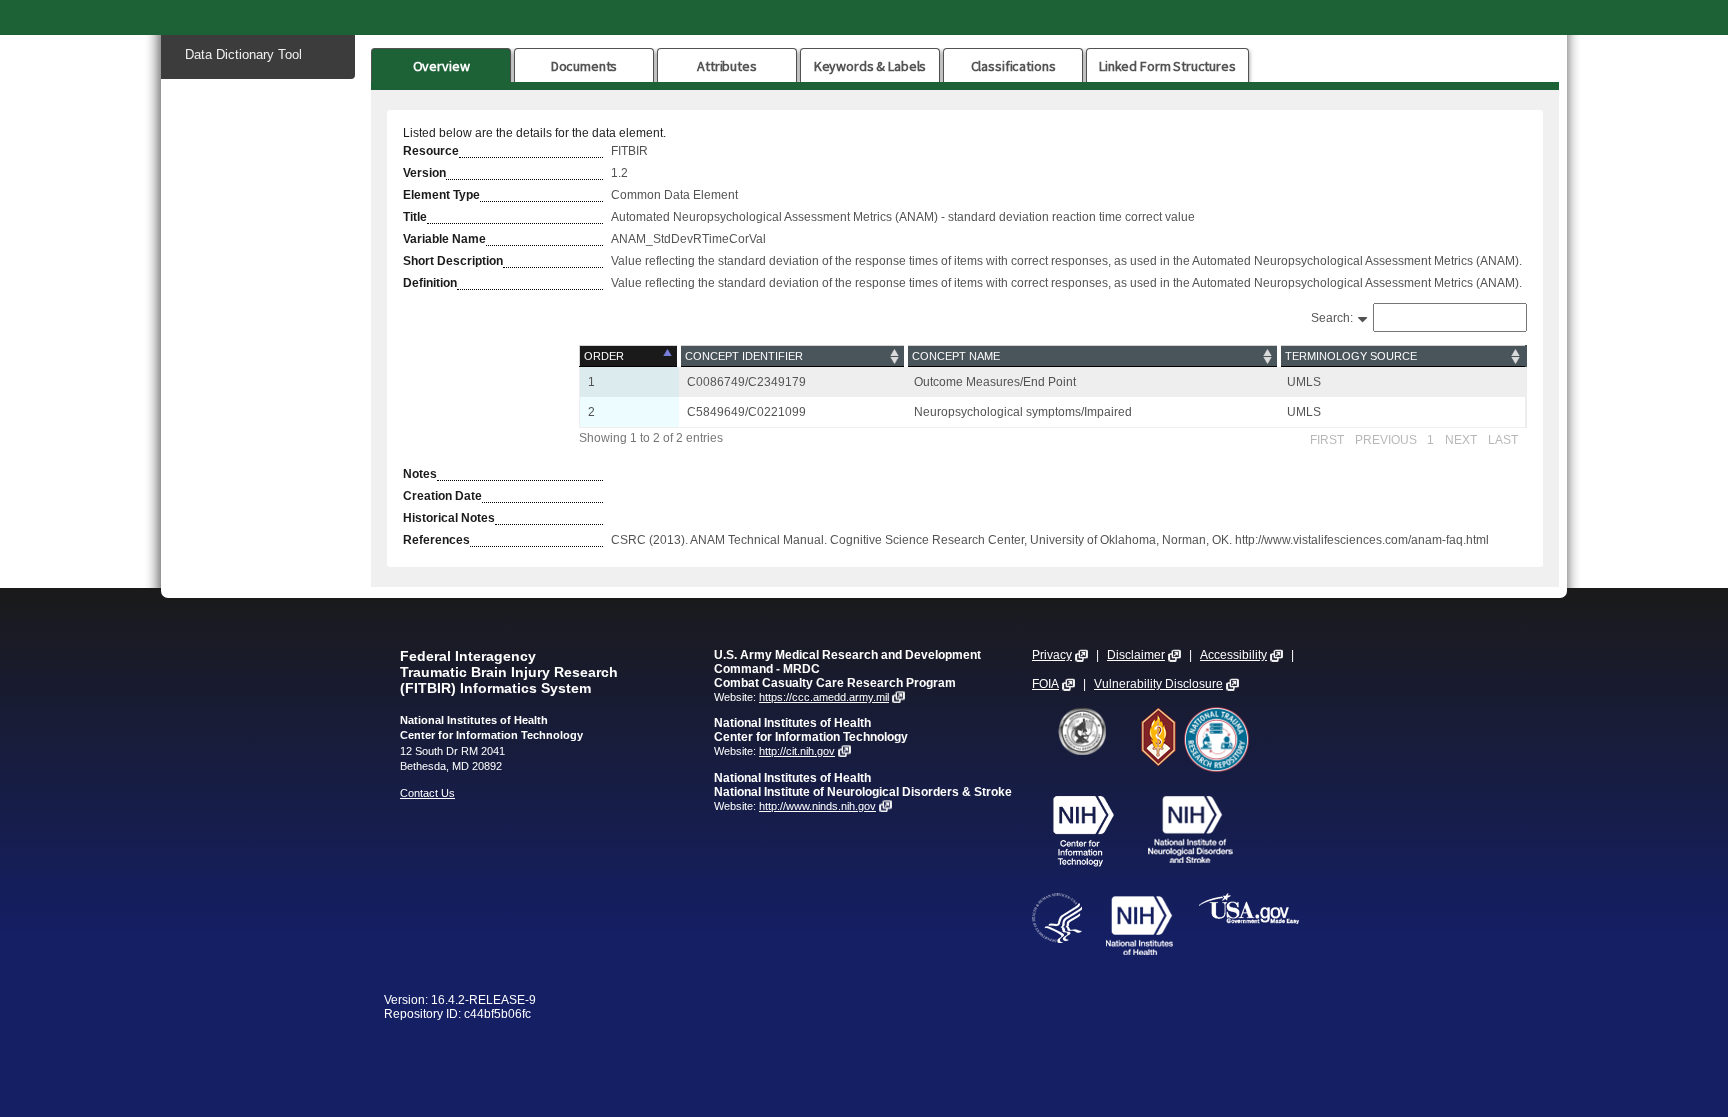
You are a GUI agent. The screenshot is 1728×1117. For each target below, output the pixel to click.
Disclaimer (1136, 655)
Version (424, 173)
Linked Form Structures (1167, 66)
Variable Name (444, 239)
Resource (431, 151)
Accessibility (1233, 655)
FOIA (1045, 684)
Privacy (1052, 655)
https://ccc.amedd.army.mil (824, 697)
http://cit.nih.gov (797, 751)
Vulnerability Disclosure (1158, 684)
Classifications (1013, 66)
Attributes (727, 66)
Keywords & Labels (870, 66)
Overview (441, 66)
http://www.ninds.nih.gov (817, 806)
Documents (584, 66)
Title (415, 217)
